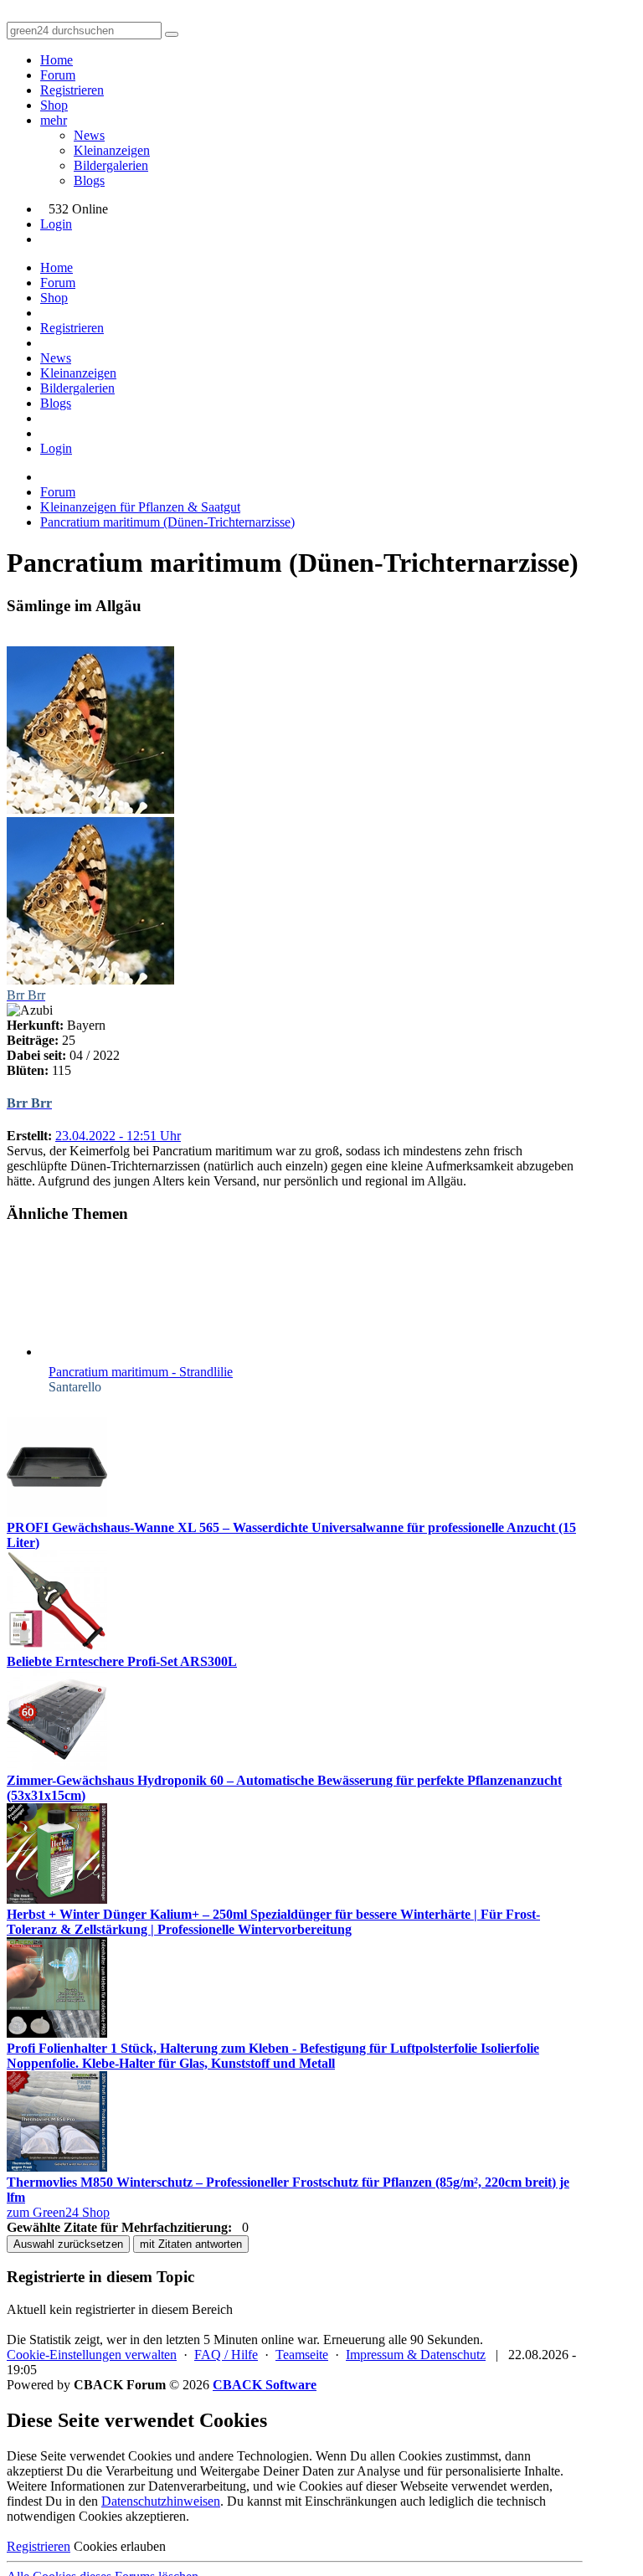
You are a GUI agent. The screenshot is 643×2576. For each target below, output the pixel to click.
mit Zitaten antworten (191, 2244)
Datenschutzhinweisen (161, 2501)
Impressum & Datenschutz (416, 2355)
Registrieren (72, 90)
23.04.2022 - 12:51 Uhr (118, 1136)
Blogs (89, 180)
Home (57, 60)
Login (56, 224)
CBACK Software (265, 2385)
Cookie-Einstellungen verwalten (92, 2355)
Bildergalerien (111, 165)
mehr (54, 120)
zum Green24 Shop (58, 2212)
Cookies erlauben (120, 2546)
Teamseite (302, 2355)
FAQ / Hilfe (226, 2355)
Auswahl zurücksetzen (68, 2244)
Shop (54, 105)
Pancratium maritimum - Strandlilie (141, 1372)
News (89, 135)
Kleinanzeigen (112, 150)
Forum (58, 75)
